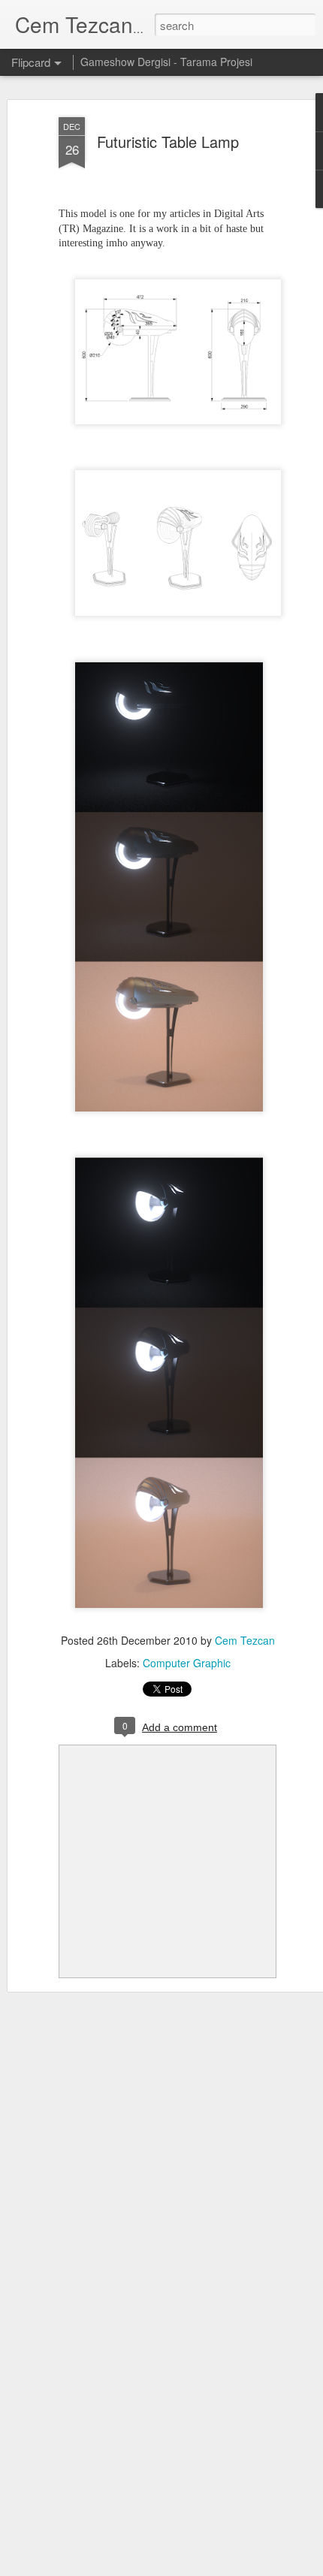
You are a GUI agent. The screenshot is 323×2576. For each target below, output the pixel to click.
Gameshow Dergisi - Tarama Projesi (166, 62)
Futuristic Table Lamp (168, 142)
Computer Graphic (187, 1663)
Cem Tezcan (245, 1640)
